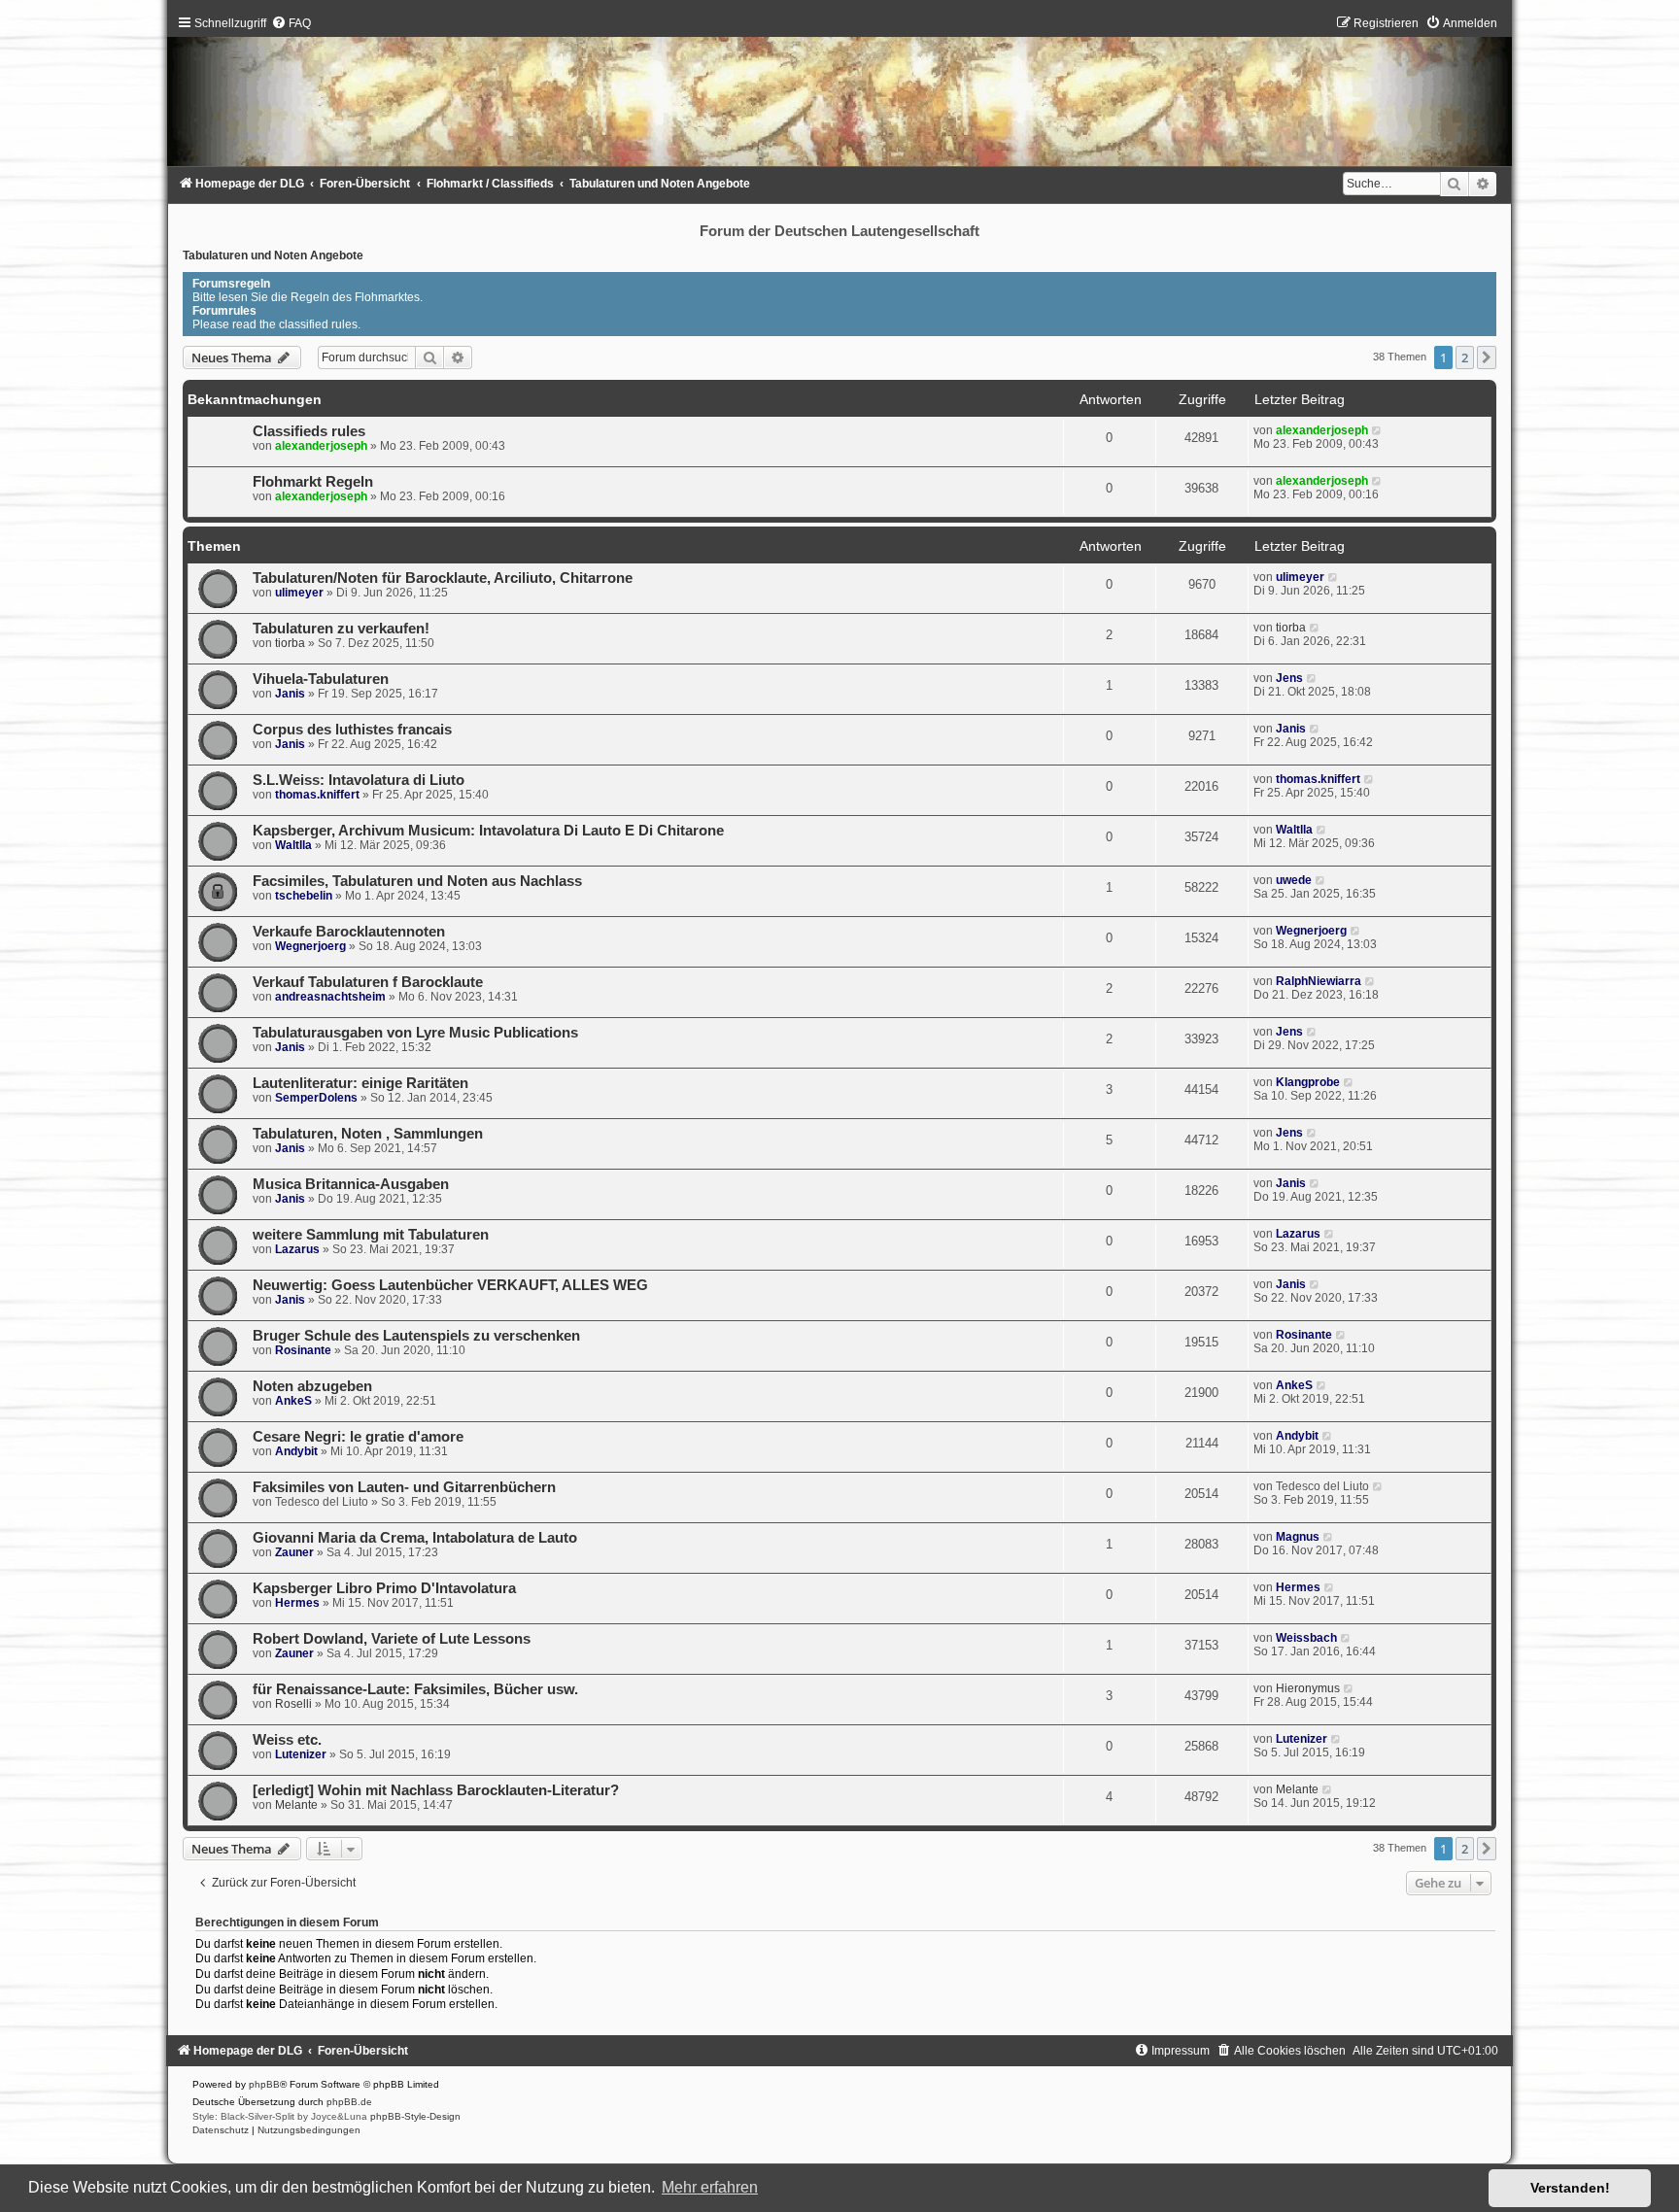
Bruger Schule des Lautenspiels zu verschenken (416, 1336)
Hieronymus (1308, 1688)
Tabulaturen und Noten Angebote (273, 255)
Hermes (297, 1603)
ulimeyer (299, 593)
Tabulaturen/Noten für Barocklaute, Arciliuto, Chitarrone (443, 578)
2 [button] (1465, 357)
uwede (1294, 880)
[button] (1487, 357)
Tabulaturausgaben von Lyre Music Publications (415, 1033)
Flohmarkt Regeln (313, 482)
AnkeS (293, 1401)
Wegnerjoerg (310, 946)
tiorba (290, 643)
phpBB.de (349, 2102)
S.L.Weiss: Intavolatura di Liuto (359, 780)
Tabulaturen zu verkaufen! (341, 629)
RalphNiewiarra (1319, 981)
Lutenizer (301, 1754)
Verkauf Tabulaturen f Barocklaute (368, 982)
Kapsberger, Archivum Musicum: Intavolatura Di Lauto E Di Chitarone (488, 831)
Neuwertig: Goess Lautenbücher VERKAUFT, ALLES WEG (450, 1285)
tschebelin (304, 896)
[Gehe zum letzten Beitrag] (1377, 430)
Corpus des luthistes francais (352, 730)
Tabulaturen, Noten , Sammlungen (368, 1134)
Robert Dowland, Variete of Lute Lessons (392, 1639)
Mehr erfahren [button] (710, 2187)
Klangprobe (1308, 1082)
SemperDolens (316, 1098)
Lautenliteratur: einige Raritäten (360, 1083)
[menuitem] (291, 23)
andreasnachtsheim (330, 997)
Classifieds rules (309, 431)
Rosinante (303, 1350)
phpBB (264, 2084)
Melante (296, 1805)
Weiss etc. (287, 1740)
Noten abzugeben (312, 1386)
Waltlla (293, 845)
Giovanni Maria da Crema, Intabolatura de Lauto (415, 1538)
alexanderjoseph (321, 446)
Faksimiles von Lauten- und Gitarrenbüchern (404, 1487)
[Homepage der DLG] (839, 96)
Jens (1289, 678)
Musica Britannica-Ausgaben (351, 1184)
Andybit (296, 1451)
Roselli (293, 1704)
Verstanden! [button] (1570, 2188)
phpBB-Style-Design (415, 2116)
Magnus (1298, 1537)
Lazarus (297, 1249)
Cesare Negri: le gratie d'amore (358, 1437)
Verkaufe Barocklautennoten (349, 932)
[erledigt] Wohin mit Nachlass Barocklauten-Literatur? (436, 1790)
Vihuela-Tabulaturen (321, 679)
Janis (290, 694)
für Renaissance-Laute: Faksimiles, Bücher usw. (415, 1689)
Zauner (294, 1552)
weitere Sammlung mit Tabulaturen (371, 1235)
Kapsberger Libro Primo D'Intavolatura (384, 1588)
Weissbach (1306, 1638)
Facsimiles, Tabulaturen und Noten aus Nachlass (417, 881)
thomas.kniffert (317, 795)
